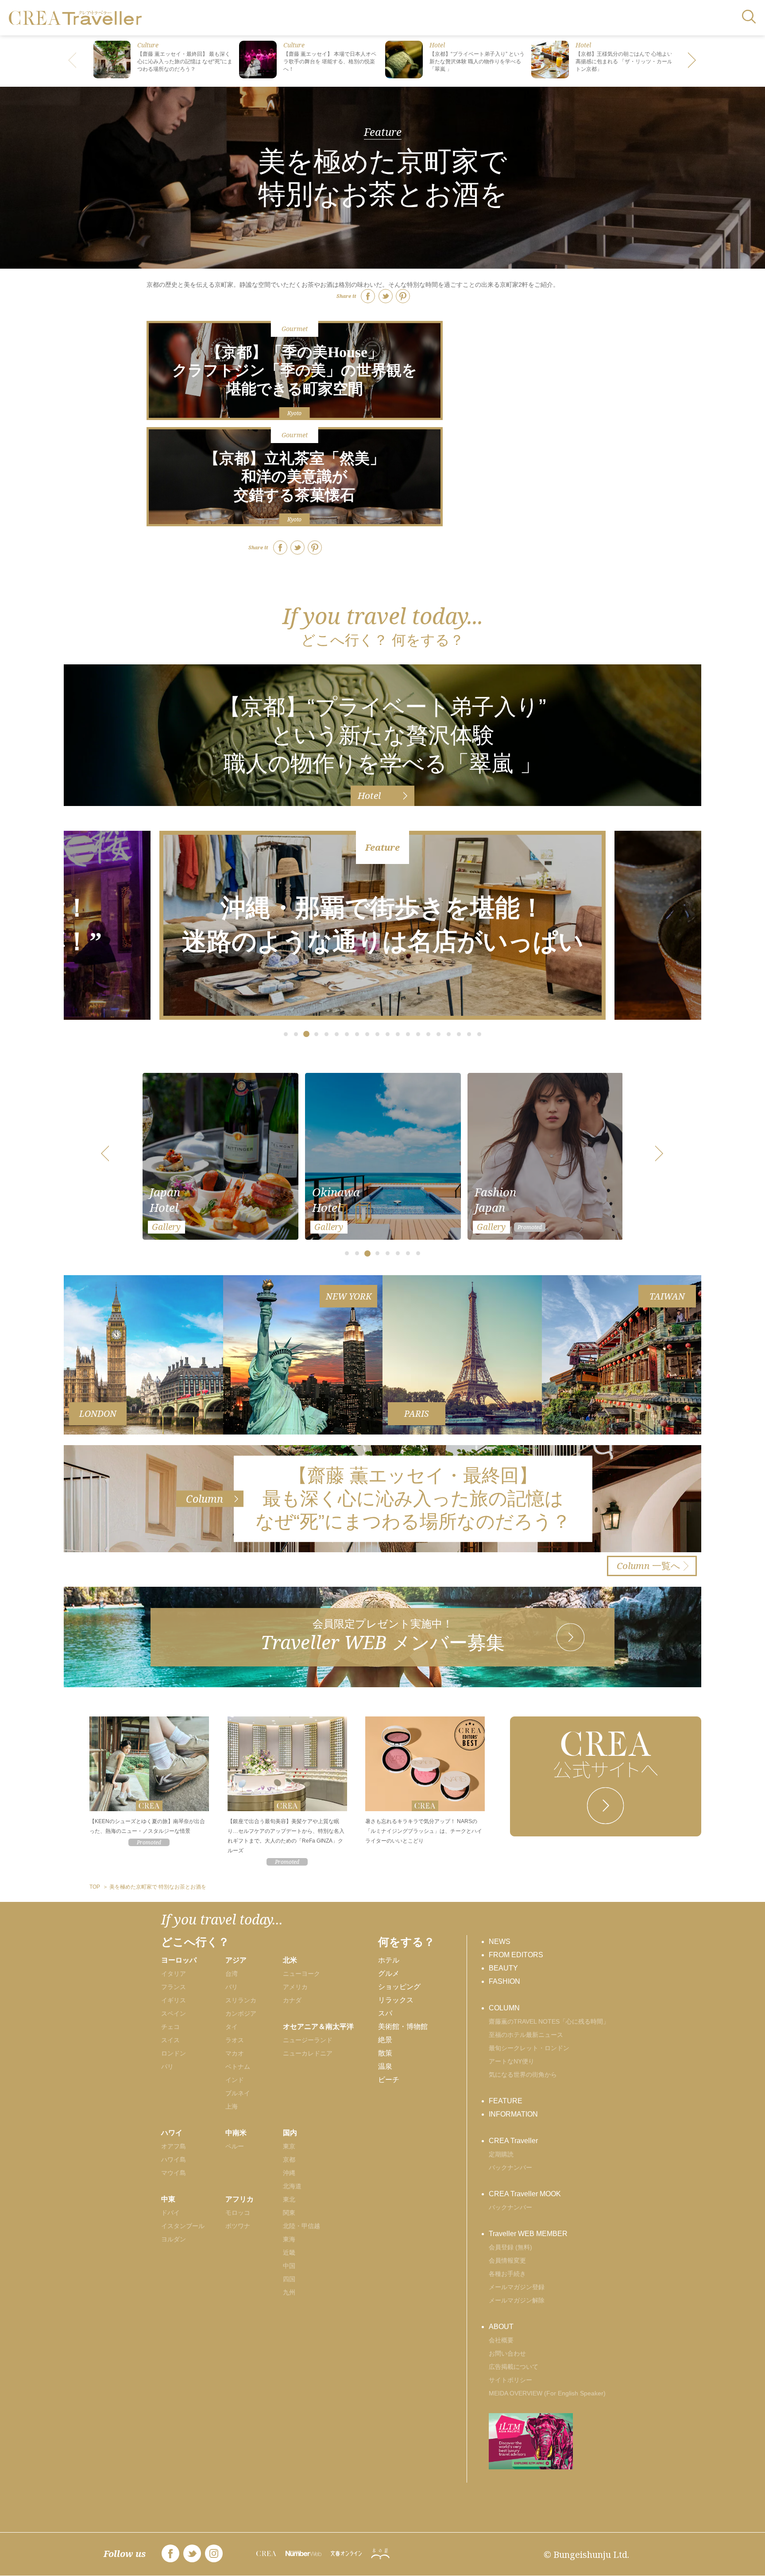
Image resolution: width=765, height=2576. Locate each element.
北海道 (292, 2186)
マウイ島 (174, 2173)
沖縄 (289, 2173)
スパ (385, 2013)
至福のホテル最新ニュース (526, 2035)
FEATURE (506, 2101)
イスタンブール (183, 2226)
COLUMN (504, 2008)
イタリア (174, 1974)
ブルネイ (238, 2093)
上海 (232, 2106)
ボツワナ (238, 2226)
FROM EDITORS (516, 1955)
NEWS (500, 1942)
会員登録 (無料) (510, 2247)
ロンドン (174, 2053)
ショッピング (399, 1987)
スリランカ (241, 2000)
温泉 (385, 2066)
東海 (289, 2239)
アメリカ (295, 1987)
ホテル (389, 1960)
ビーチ (389, 2080)
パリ (167, 2067)
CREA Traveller (513, 2141)
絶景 (385, 2040)
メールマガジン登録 (517, 2287)
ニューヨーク (301, 1974)
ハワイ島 (174, 2160)
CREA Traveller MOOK (525, 2194)
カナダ (292, 2000)
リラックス (396, 2000)
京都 (289, 2160)
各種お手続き (507, 2274)
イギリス (174, 2000)
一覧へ (649, 1566)
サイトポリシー (510, 2380)
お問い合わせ (507, 2353)
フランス (174, 1987)
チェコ (170, 2027)
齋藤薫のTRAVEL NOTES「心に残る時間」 (549, 2021)
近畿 (289, 2252)
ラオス (235, 2040)
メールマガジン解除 (517, 2300)
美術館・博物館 (403, 2026)
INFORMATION (513, 2114)
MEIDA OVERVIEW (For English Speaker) (547, 2393)
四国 (289, 2279)
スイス (170, 2040)
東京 (289, 2146)
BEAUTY (503, 1968)
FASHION (504, 1981)
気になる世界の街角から (523, 2075)
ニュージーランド (308, 2040)
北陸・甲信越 (301, 2226)
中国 (289, 2266)
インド (235, 2080)
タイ (232, 2027)
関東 (289, 2213)
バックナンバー (510, 2167)
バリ (232, 1987)
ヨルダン (174, 2239)
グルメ (389, 1973)
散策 (385, 2053)
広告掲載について (514, 2367)
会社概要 (501, 2340)
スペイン (174, 2013)
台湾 (232, 1974)
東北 (289, 2199)
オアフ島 (174, 2146)
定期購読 (501, 2154)
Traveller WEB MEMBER (528, 2234)
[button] (692, 61)
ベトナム (238, 2067)
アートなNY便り (512, 2061)
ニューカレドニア (308, 2053)
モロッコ (238, 2213)
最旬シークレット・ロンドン (529, 2048)
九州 (289, 2292)
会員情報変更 (507, 2260)
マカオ (235, 2053)
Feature (383, 132)
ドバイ (170, 2213)
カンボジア (241, 2013)
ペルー (235, 2146)
